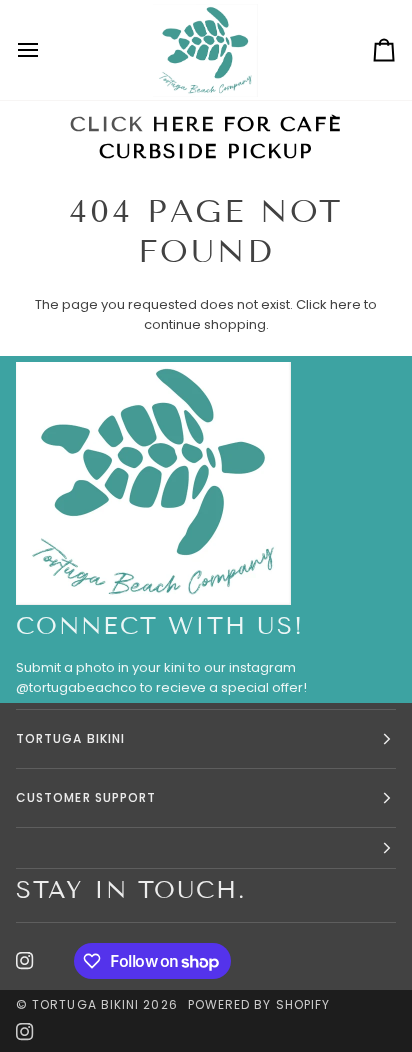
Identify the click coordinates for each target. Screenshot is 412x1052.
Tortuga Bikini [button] (70, 738)
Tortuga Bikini (87, 1004)
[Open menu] (46, 50)
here (345, 304)
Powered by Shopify (259, 1004)
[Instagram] (25, 961)
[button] (206, 848)
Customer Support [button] (86, 797)
